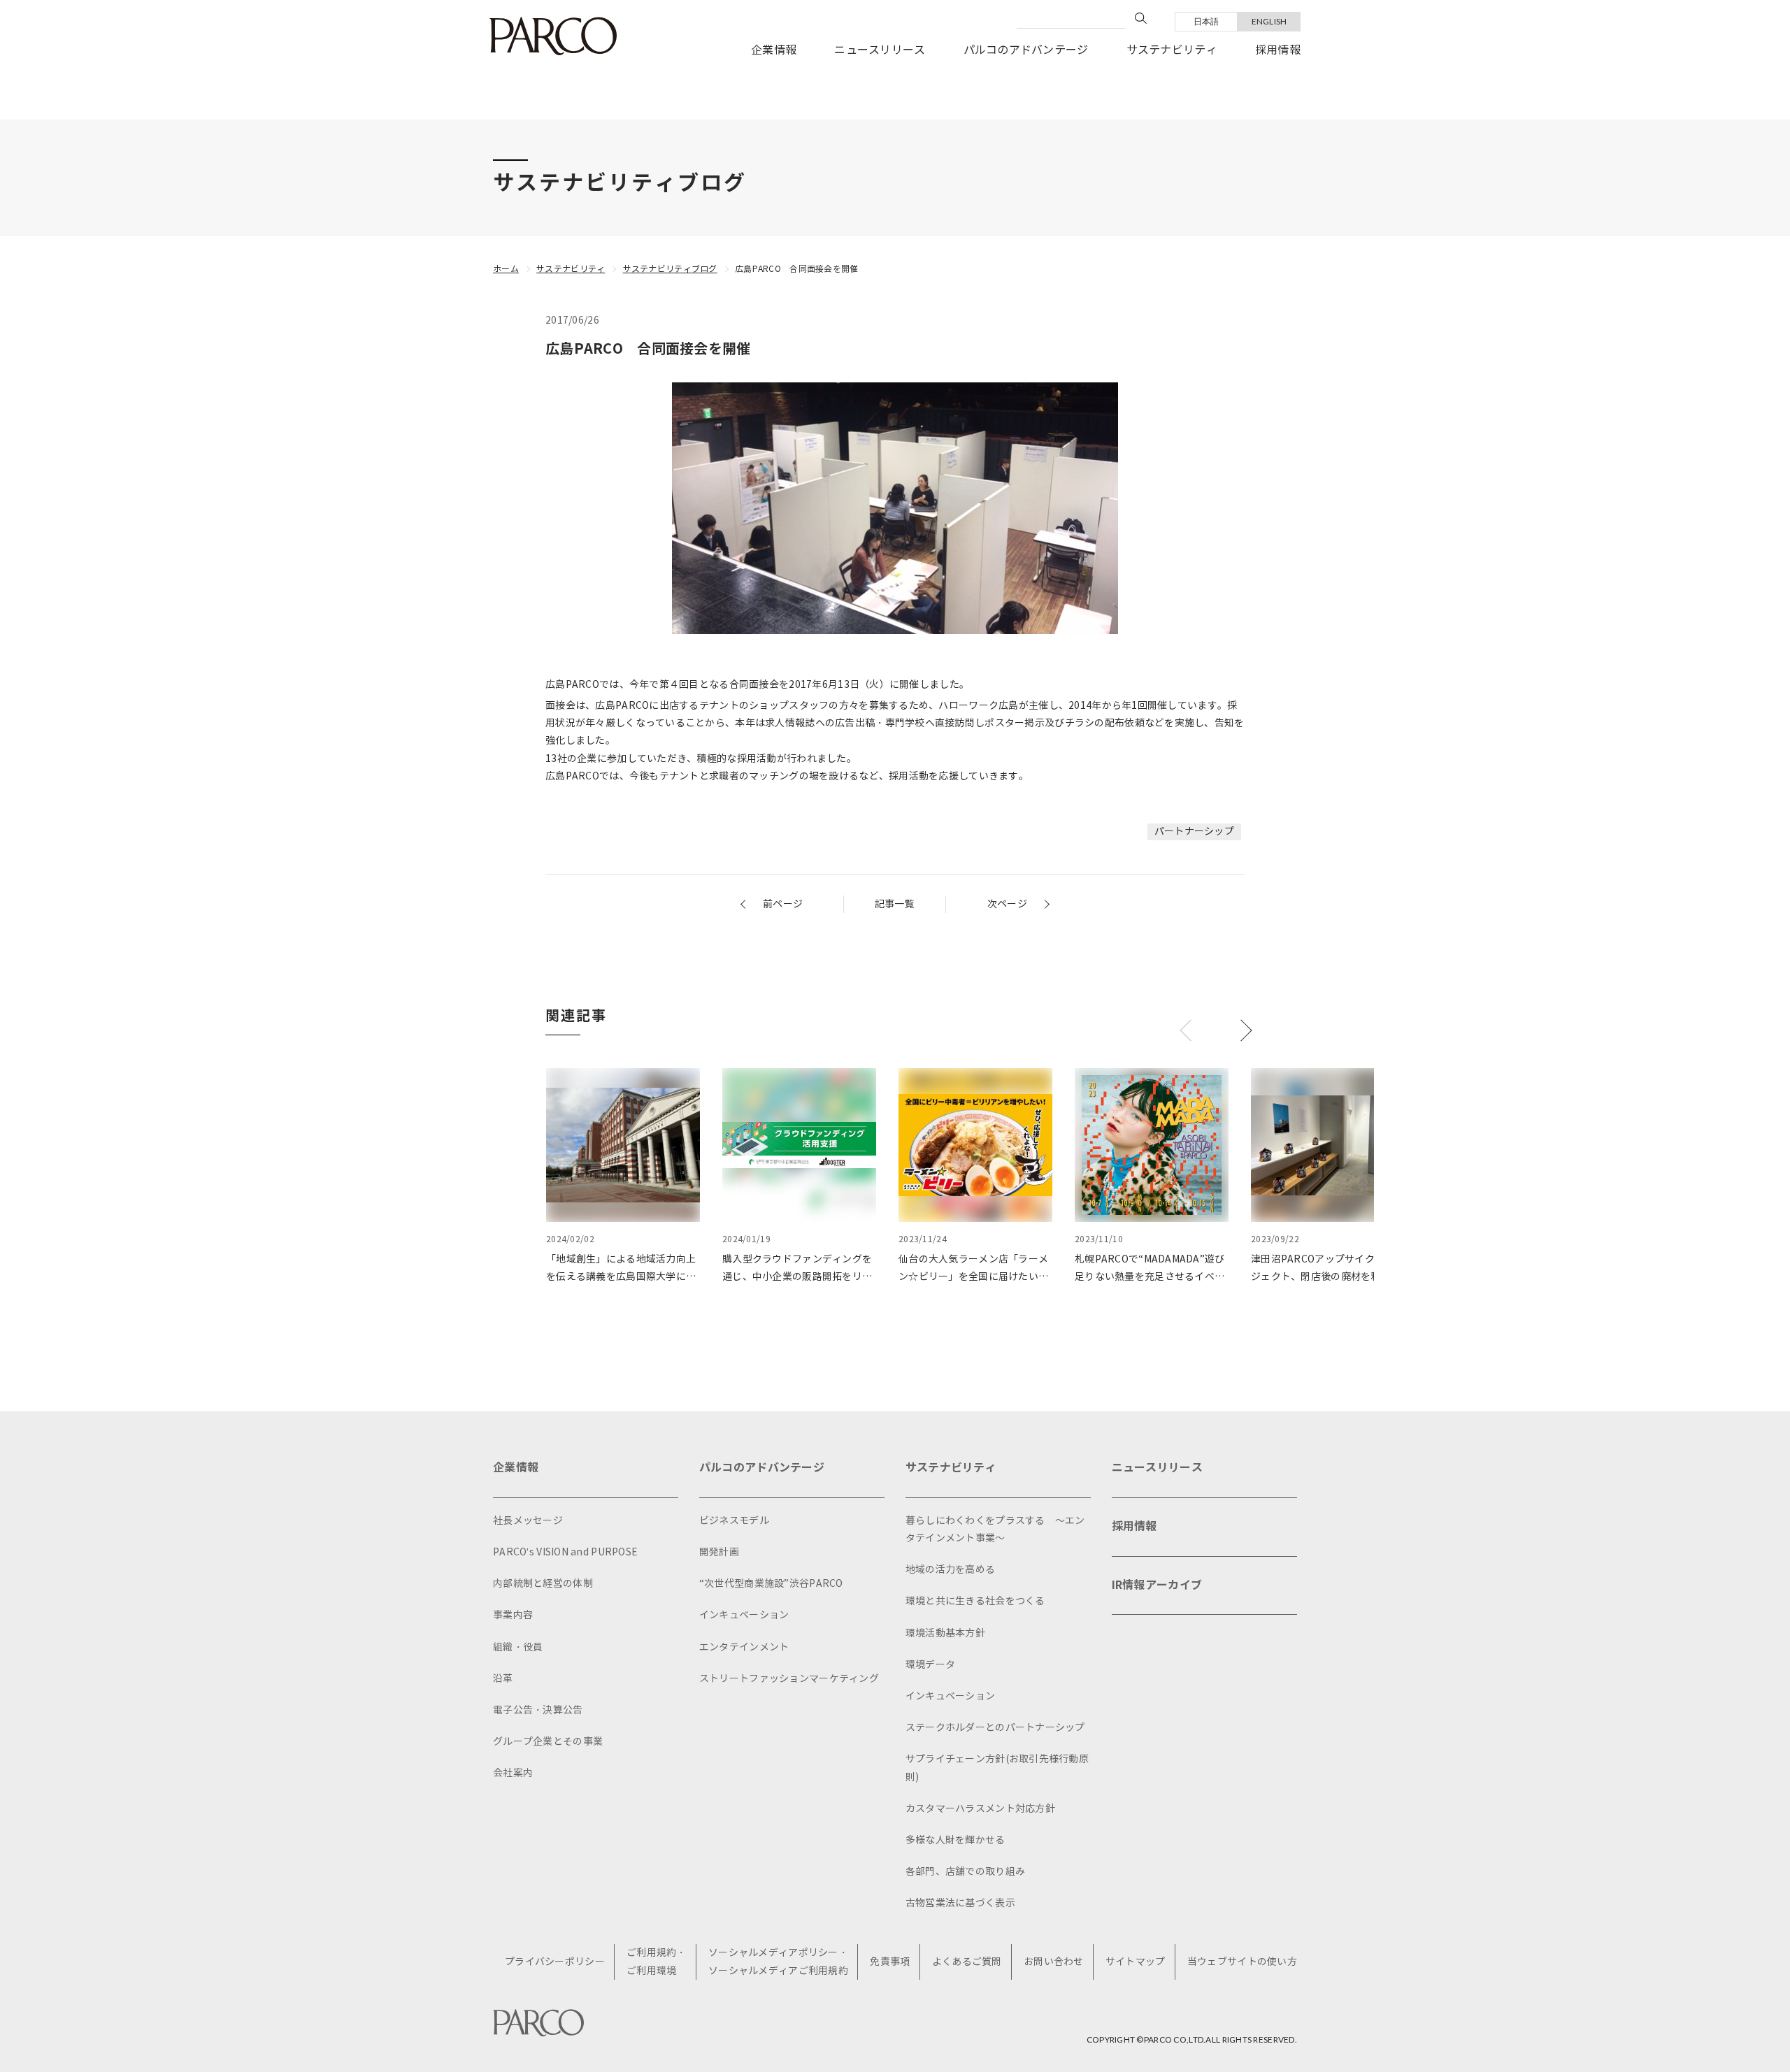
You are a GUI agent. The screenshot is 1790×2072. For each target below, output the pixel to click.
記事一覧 (895, 904)
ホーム (506, 269)
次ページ (1007, 904)
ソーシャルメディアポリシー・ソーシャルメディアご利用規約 (778, 1962)
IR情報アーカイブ (1157, 1585)
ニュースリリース (880, 50)
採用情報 (1278, 50)
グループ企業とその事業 (548, 1742)
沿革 (503, 1679)
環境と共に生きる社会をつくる (975, 1601)
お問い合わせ (1054, 1962)
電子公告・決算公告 (538, 1710)
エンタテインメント (744, 1647)
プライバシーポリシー (555, 1962)
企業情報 (774, 50)
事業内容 (513, 1615)
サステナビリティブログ (670, 269)
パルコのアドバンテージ (1026, 50)
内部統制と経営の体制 (543, 1584)
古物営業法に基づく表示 (960, 1903)
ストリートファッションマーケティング (789, 1679)
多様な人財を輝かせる (955, 1840)
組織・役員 (518, 1647)
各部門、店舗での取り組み (965, 1872)
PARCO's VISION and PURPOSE (565, 1552)
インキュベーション (744, 1615)
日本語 (1207, 21)
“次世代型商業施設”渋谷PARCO (771, 1584)
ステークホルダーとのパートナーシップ (995, 1728)
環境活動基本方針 (945, 1633)
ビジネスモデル (734, 1521)
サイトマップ (1136, 1962)
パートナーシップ (1194, 832)
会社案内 (513, 1773)
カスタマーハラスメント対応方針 (980, 1809)
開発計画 (719, 1552)
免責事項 (890, 1962)
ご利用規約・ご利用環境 (657, 1962)
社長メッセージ (528, 1521)
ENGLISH (1269, 21)
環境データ (930, 1665)
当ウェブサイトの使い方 (1242, 1962)
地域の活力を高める (951, 1570)
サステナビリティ (1172, 50)
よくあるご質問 (967, 1962)
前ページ (783, 904)
